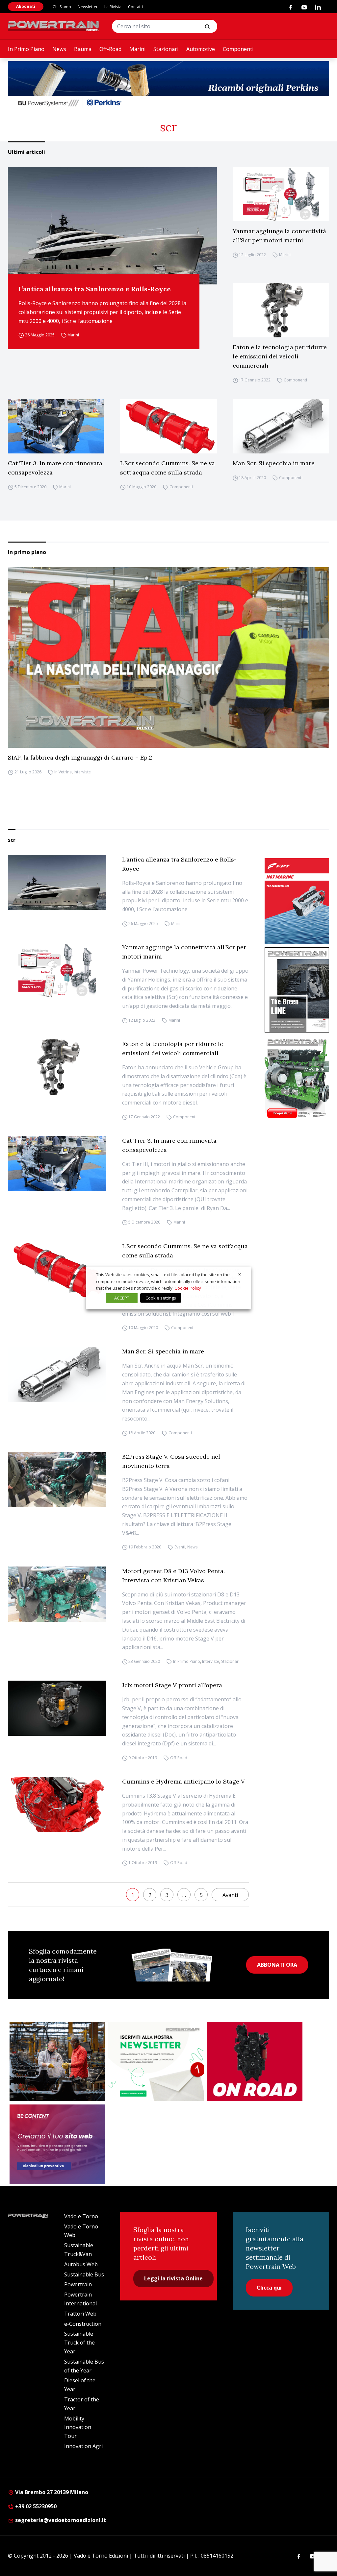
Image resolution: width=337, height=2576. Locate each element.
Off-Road (110, 49)
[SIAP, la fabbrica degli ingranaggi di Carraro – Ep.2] (168, 657)
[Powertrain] (54, 26)
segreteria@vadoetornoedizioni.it (60, 2520)
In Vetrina (63, 772)
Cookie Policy (188, 1288)
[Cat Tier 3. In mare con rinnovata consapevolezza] (56, 426)
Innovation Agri (83, 2446)
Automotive (201, 49)
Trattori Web (80, 2314)
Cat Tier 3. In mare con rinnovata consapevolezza (55, 468)
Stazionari (166, 49)
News (59, 49)
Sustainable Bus (84, 2274)
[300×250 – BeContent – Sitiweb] (57, 2144)
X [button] (240, 1275)
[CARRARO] (57, 2062)
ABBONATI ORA (277, 1965)
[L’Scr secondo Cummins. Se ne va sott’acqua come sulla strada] (168, 426)
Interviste (82, 772)
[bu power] (168, 85)
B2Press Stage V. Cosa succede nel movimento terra (171, 1461)
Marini (137, 49)
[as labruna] (255, 2062)
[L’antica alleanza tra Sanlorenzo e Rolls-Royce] (112, 226)
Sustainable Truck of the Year (79, 2343)
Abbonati (26, 6)
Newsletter (88, 7)
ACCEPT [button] (122, 1298)
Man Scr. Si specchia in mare (274, 463)
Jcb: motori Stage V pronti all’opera (172, 1685)
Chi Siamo (62, 7)
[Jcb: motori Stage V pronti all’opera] (57, 1708)
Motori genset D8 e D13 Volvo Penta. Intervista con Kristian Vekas (173, 1576)
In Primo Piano (26, 49)
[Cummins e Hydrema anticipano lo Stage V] (57, 1805)
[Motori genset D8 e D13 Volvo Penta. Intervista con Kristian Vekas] (57, 1594)
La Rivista (113, 7)
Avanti (230, 1895)
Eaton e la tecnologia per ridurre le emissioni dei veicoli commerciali (280, 356)
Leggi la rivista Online (173, 2278)
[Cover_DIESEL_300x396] (297, 1078)
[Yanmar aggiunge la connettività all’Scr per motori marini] (281, 194)
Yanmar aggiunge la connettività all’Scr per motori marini (279, 236)
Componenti (238, 49)
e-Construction (83, 2324)
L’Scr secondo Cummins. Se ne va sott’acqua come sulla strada (168, 468)
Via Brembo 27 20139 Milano (51, 2492)
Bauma (83, 49)
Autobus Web (81, 2264)
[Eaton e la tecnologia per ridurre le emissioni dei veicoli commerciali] (281, 310)
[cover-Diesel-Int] (297, 990)
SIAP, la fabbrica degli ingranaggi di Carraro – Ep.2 (80, 757)
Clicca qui (269, 2288)
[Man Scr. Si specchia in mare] (281, 426)
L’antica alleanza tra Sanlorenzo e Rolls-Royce (95, 289)
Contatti (135, 7)
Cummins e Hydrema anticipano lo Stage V (183, 1781)
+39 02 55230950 (35, 2506)
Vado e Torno (81, 2216)
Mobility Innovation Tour (78, 2427)
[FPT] (297, 901)
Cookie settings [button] (161, 1298)
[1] (156, 2062)
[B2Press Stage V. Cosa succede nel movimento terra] (57, 1480)
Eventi (180, 1547)
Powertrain (78, 2284)
